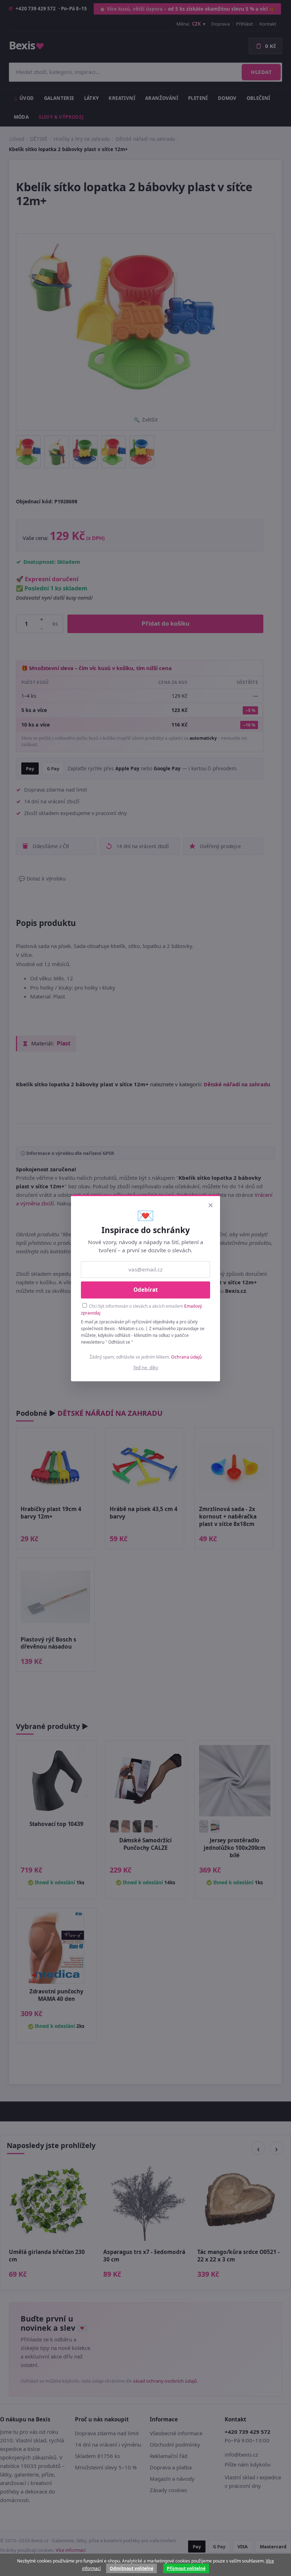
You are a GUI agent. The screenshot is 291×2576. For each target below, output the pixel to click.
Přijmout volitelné (186, 2568)
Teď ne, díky (146, 1367)
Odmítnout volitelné (131, 2568)
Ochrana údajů (186, 1357)
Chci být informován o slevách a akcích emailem (141, 1309)
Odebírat (146, 1290)
